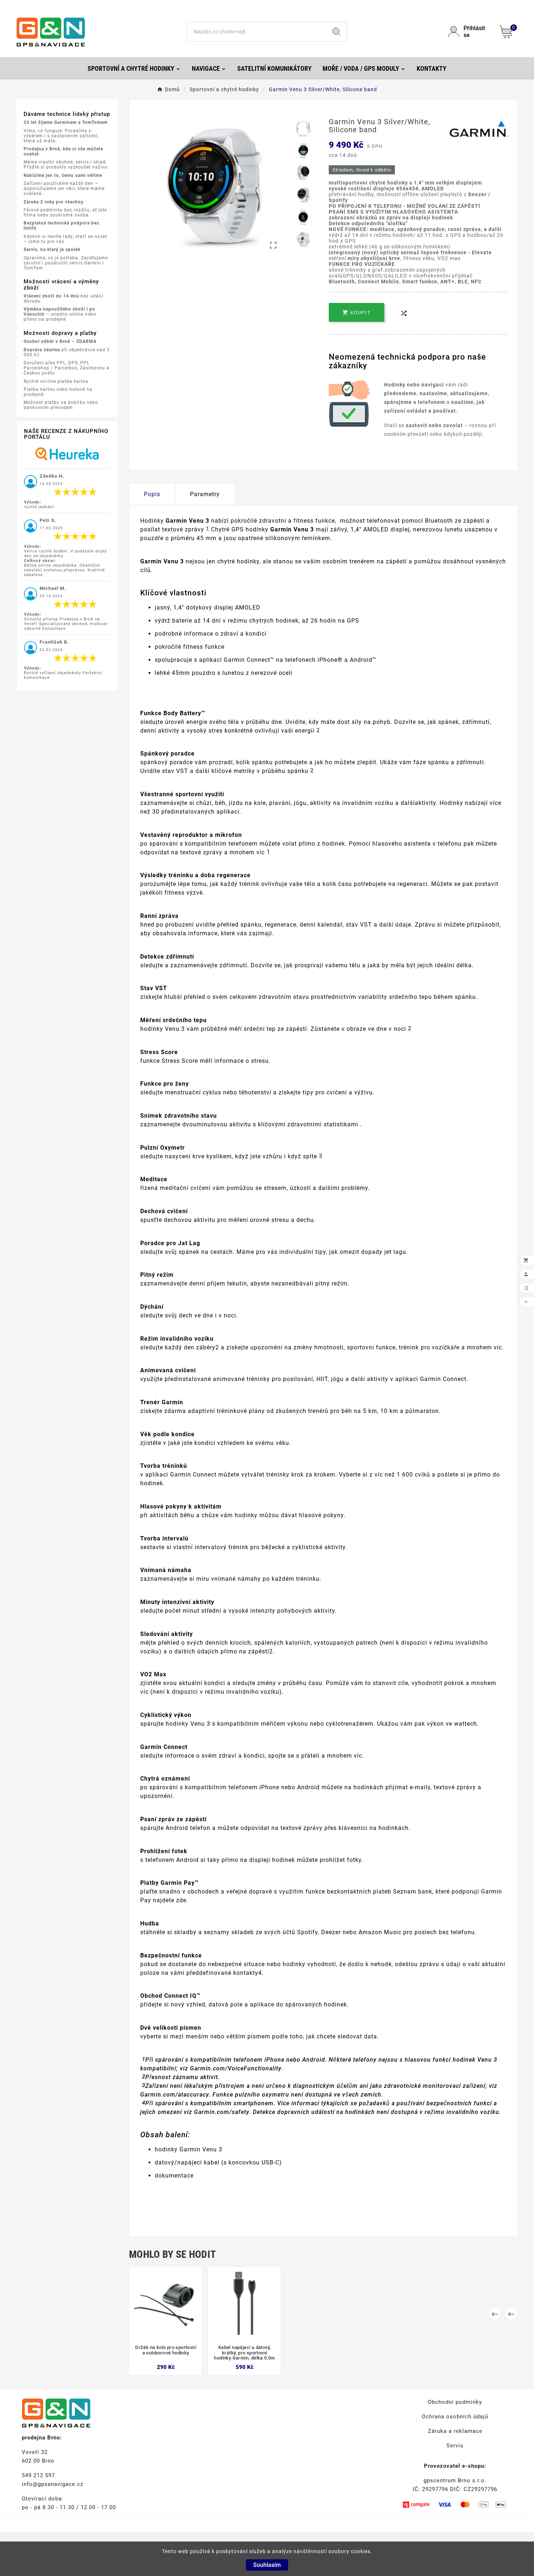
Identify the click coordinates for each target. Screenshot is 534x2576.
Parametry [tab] (205, 494)
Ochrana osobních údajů (455, 2417)
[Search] (336, 32)
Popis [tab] (152, 494)
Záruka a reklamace (455, 2431)
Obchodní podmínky (455, 2402)
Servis (455, 2446)
